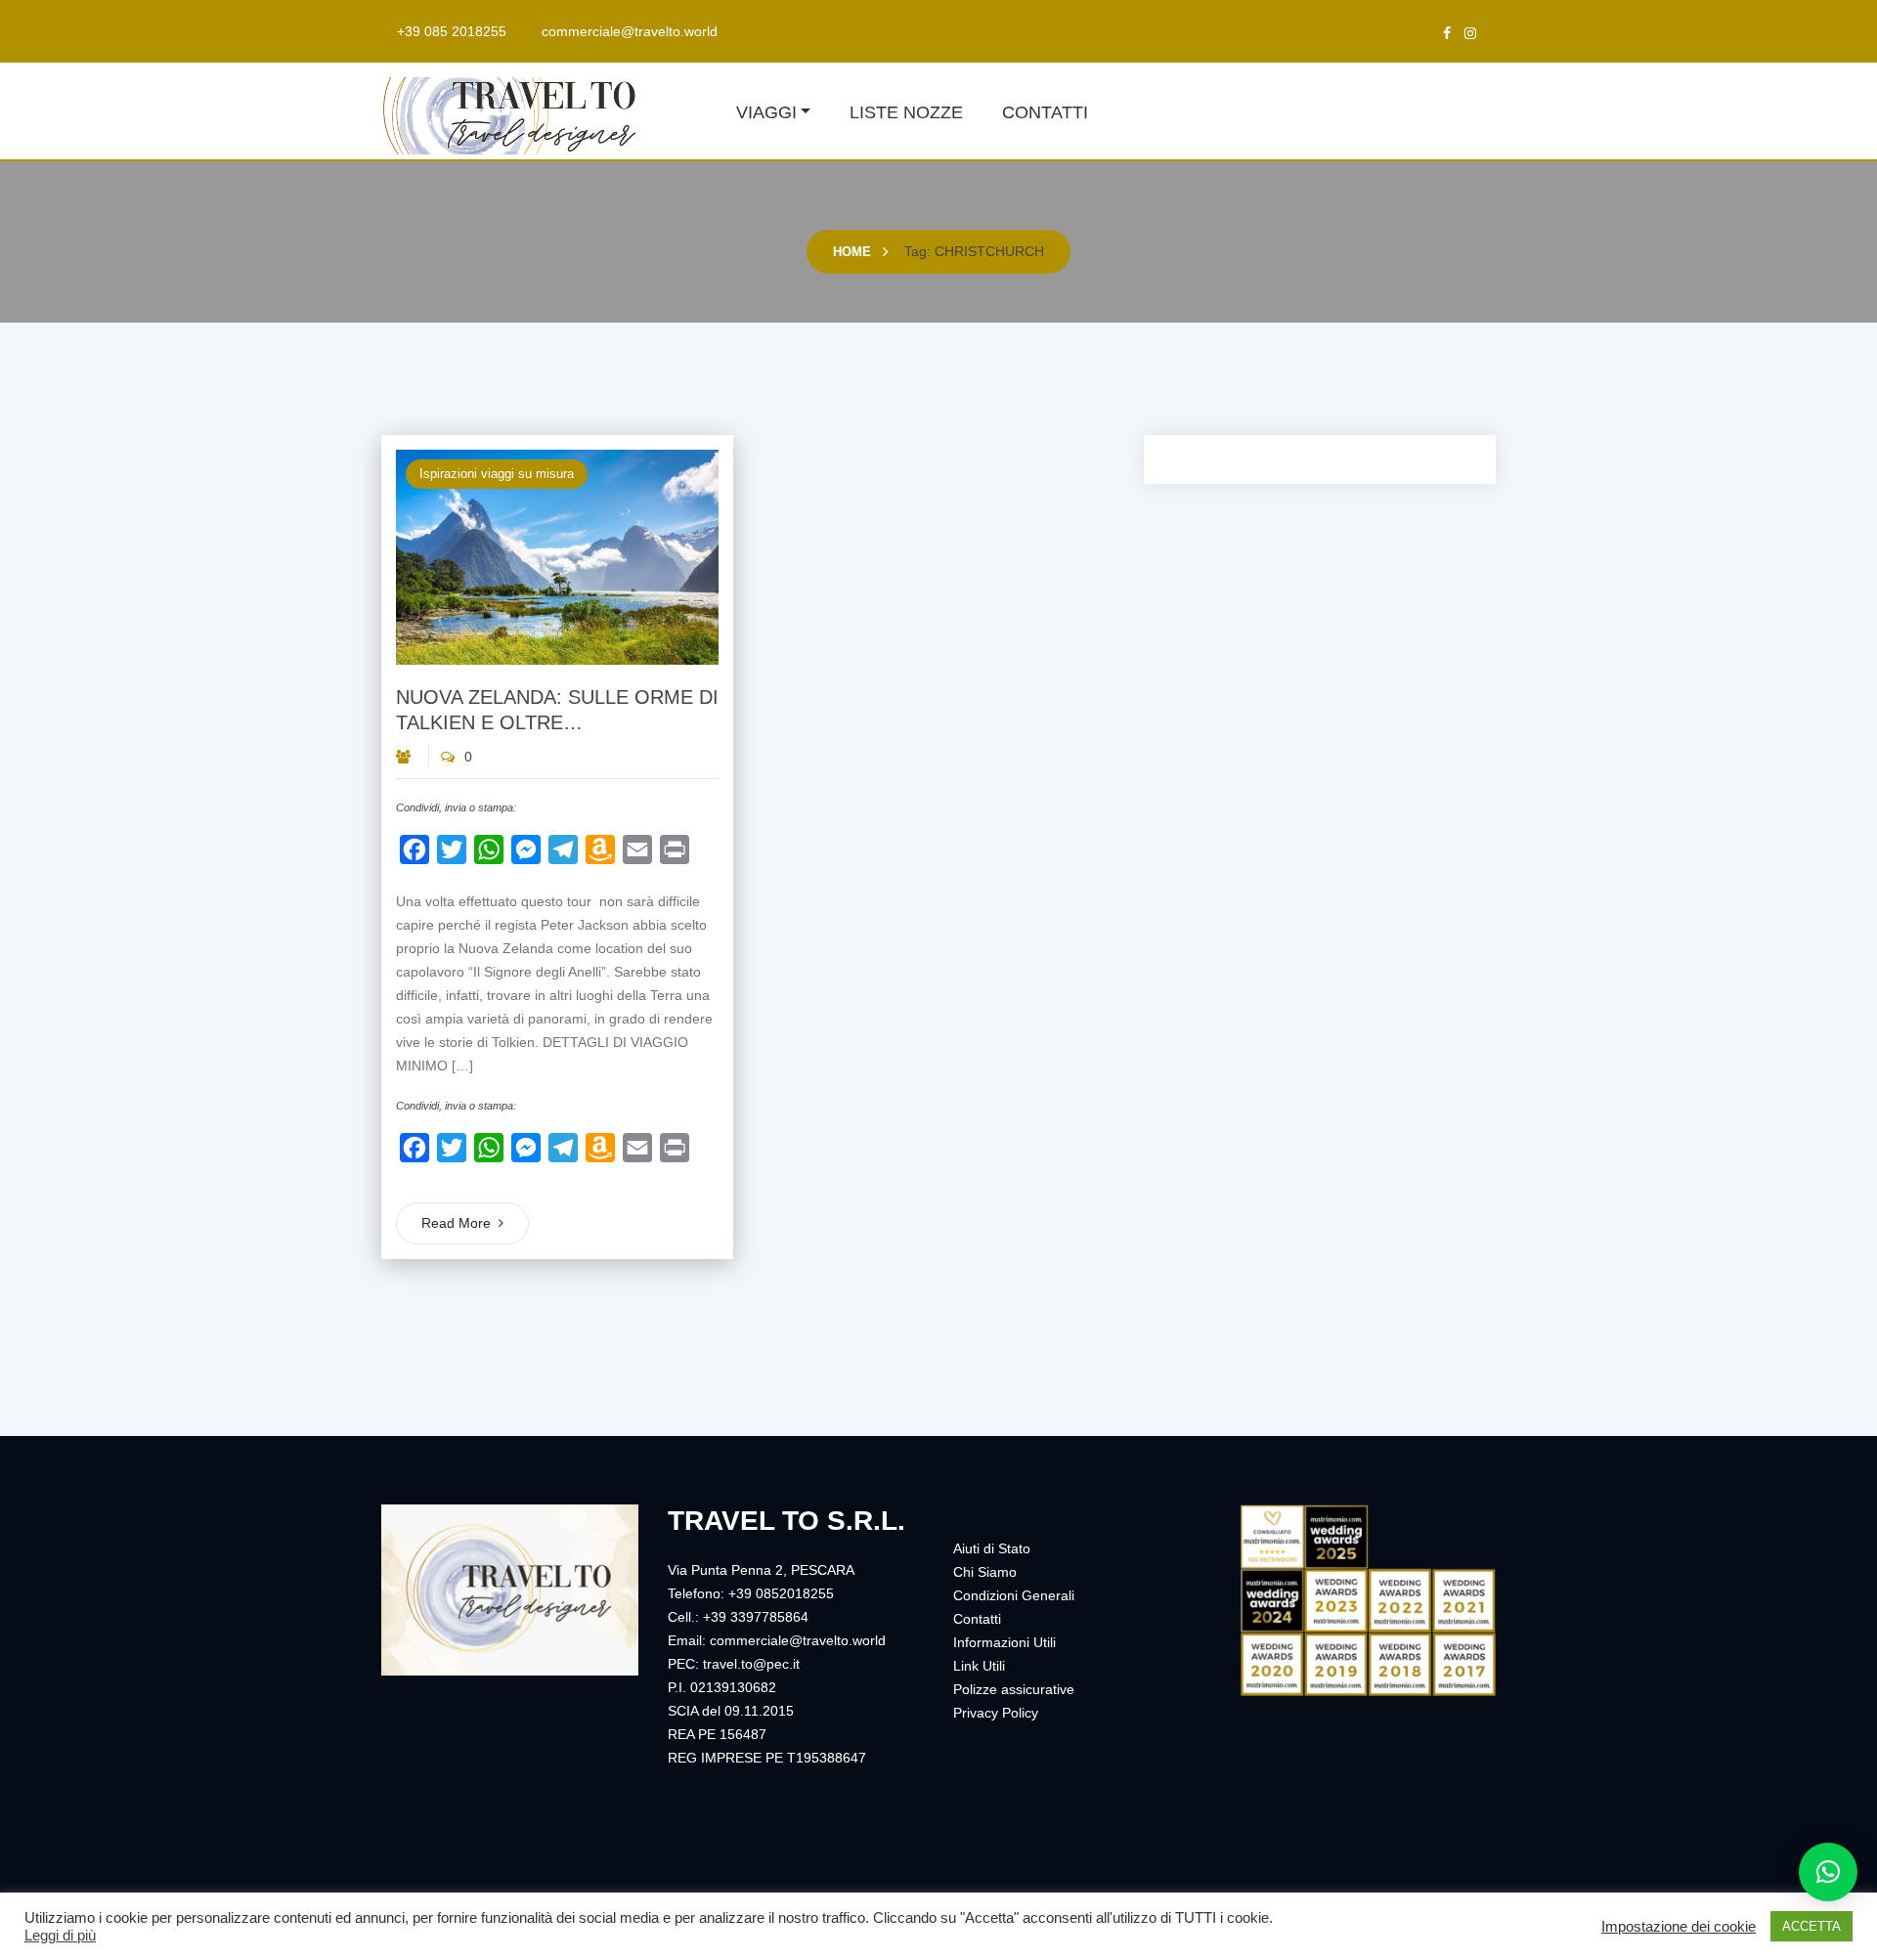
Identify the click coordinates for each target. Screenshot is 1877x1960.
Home (852, 252)
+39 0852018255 (781, 1593)
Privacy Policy (996, 1713)
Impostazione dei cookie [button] (1679, 1927)
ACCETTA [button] (1812, 1926)
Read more (456, 1223)
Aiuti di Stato (992, 1548)
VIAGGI (766, 112)
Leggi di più (60, 1936)
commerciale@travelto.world (630, 31)
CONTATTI (1045, 112)
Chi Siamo (985, 1572)
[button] (1828, 1872)
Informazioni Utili (1004, 1642)
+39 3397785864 (756, 1617)
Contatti (977, 1619)
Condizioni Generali (1014, 1595)
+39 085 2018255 (452, 31)
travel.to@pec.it (751, 1664)
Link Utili (979, 1666)
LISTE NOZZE (906, 112)
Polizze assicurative (1014, 1689)
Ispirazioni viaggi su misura (497, 474)
